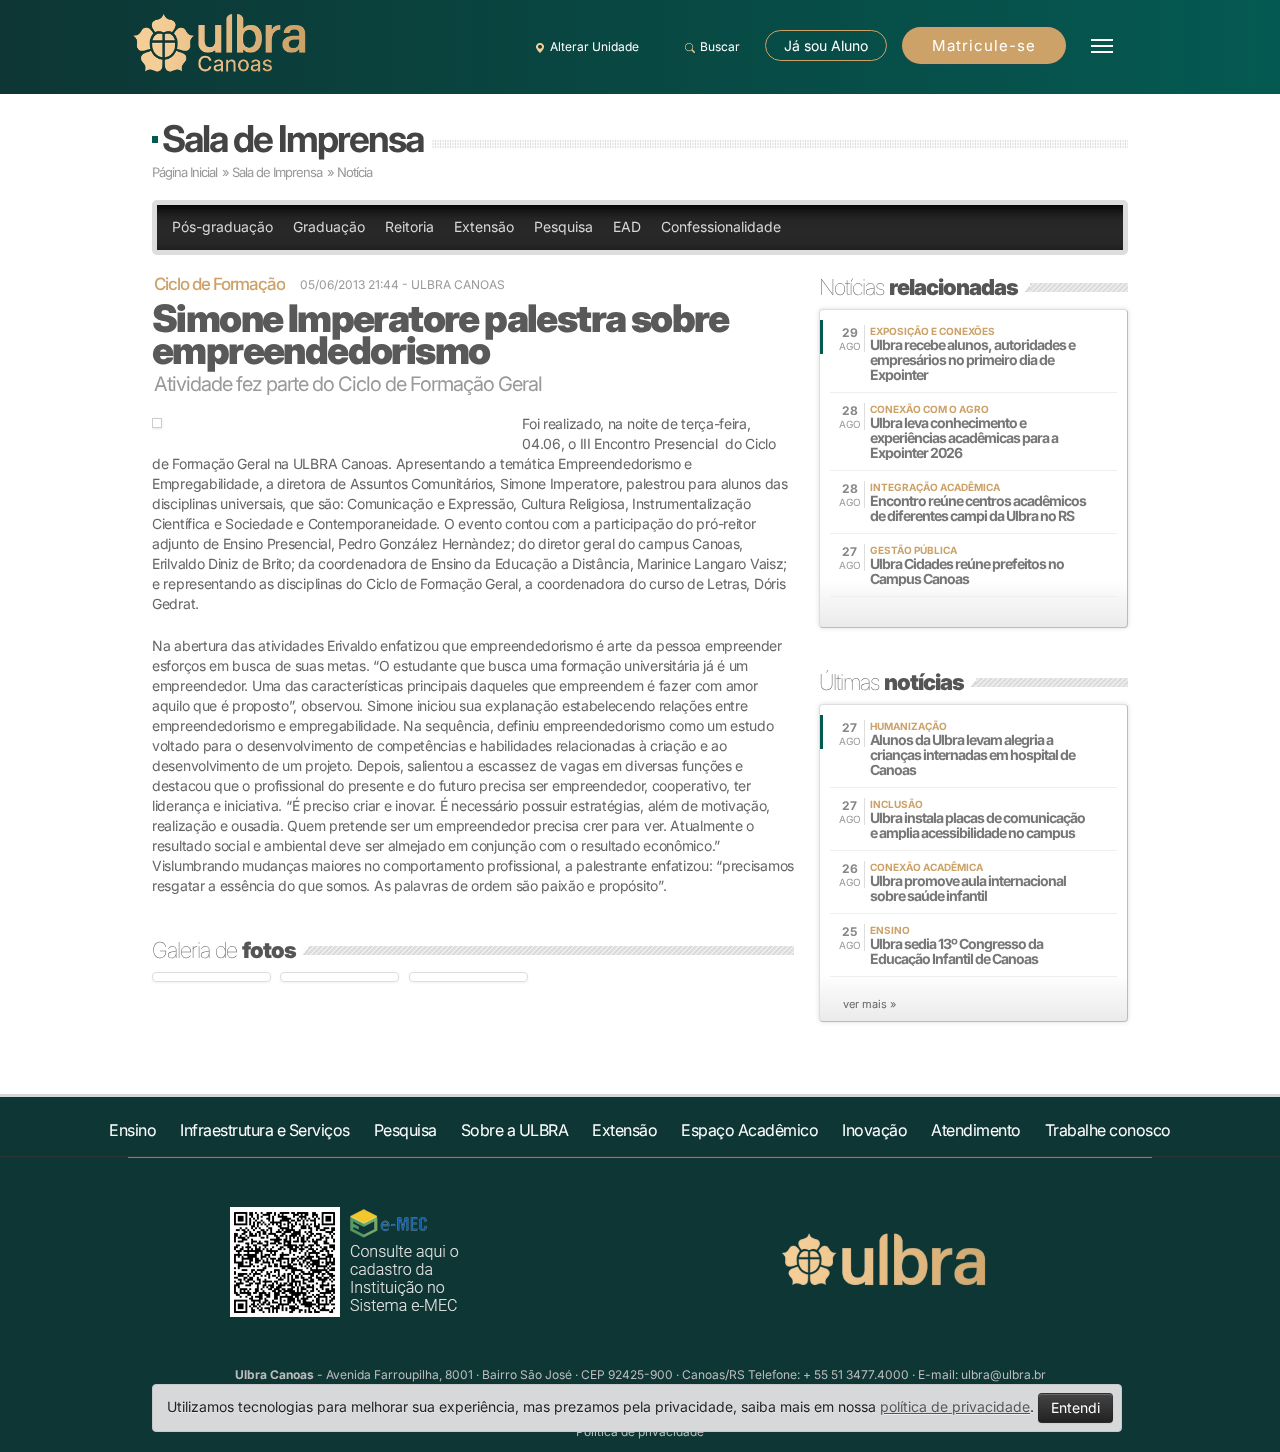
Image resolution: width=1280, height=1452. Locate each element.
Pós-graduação (222, 226)
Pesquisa (563, 226)
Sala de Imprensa (292, 138)
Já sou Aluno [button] (826, 45)
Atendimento (976, 1130)
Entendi (1075, 1407)
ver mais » (869, 1004)
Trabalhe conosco (1108, 1130)
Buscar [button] (720, 46)
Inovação (874, 1130)
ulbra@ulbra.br (1003, 1374)
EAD (627, 226)
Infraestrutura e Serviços (265, 1130)
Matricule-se (984, 45)
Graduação (329, 226)
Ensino (132, 1130)
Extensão (484, 226)
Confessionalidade (721, 226)
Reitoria (409, 226)
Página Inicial (184, 172)
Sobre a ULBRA (515, 1130)
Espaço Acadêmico (749, 1130)
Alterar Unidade (594, 46)
